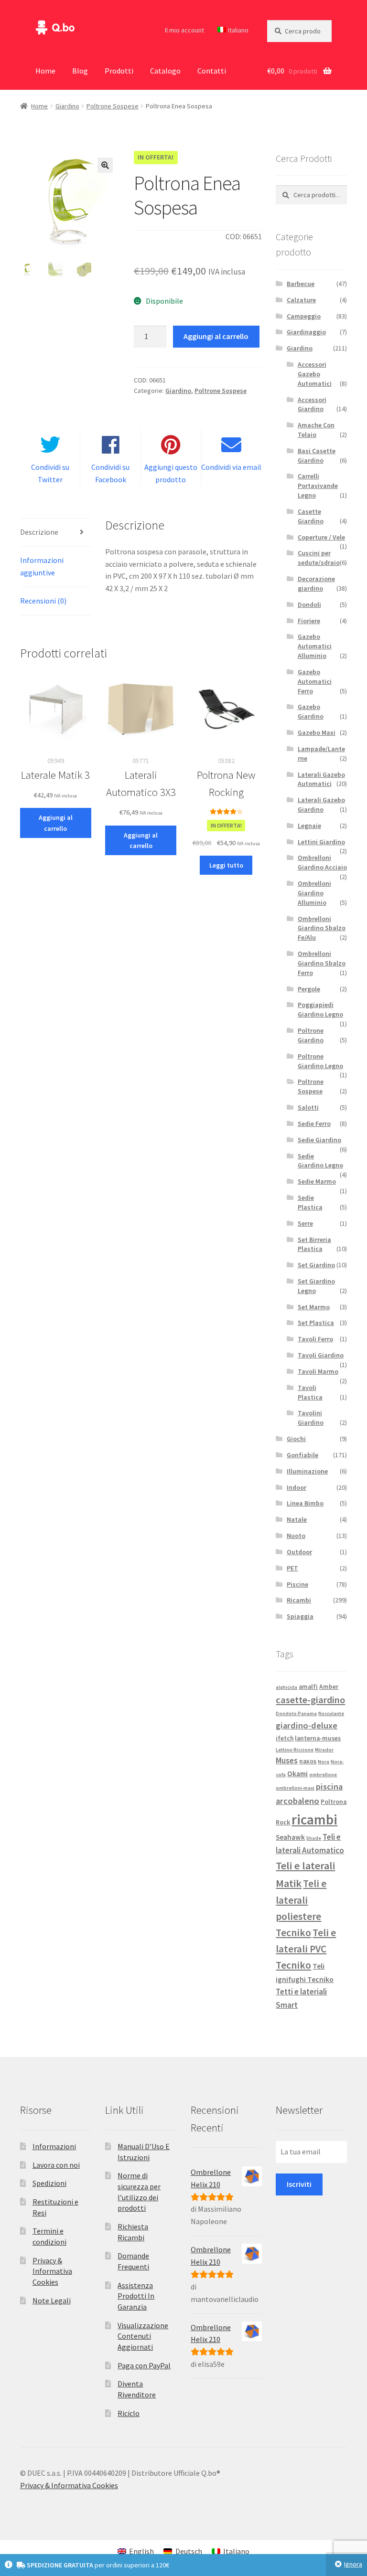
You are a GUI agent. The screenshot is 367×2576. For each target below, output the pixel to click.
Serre (305, 1223)
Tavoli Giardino (321, 1355)
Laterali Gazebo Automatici (321, 779)
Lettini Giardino (321, 842)
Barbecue (301, 284)
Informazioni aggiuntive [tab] (42, 566)
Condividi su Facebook (110, 473)
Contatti (212, 71)
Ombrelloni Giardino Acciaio (322, 862)
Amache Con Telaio (316, 430)
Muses (287, 1760)
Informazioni (54, 2146)
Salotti (308, 1107)
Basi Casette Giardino (317, 456)
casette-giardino (310, 1700)
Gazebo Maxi (317, 732)
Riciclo (129, 2413)
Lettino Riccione (295, 1750)
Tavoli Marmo (318, 1371)
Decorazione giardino (316, 583)
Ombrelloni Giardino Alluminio (314, 893)
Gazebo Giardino (311, 711)
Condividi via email (231, 467)
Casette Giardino (311, 516)
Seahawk (290, 1837)
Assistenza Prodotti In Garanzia (136, 2296)
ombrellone (323, 1775)
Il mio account (184, 30)
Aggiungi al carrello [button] (56, 823)
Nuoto (296, 1536)
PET (292, 1568)
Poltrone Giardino (311, 1035)
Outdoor (299, 1552)
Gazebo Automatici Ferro (315, 681)
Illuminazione (307, 1471)
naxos (308, 1761)
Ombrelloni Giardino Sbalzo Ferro (322, 963)
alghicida (286, 1687)
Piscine (297, 1584)
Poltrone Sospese (113, 106)
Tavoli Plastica (310, 1392)
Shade (314, 1838)
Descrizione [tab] (39, 532)
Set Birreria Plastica (314, 1244)
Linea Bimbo (305, 1503)
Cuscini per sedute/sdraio (319, 558)
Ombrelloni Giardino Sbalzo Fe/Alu (322, 928)
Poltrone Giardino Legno (320, 1061)
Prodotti (119, 71)
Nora (324, 1762)
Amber (329, 1687)
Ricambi (299, 1600)
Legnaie (309, 826)
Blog (80, 71)
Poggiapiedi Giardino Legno (320, 1009)
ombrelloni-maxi (295, 1788)
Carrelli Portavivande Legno (318, 486)
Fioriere (309, 621)
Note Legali (52, 2300)
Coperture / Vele (321, 537)
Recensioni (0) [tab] (43, 601)
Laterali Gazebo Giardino (321, 805)
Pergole (309, 989)
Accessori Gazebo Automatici (315, 374)
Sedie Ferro (314, 1124)
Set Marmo (314, 1307)
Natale (297, 1519)
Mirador (324, 1750)
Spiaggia (300, 1616)
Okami (297, 1774)
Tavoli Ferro (315, 1339)
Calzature (301, 300)
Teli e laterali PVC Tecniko (306, 1949)
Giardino (67, 106)
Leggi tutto (226, 865)
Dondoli (309, 604)
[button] (105, 165)
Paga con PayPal (144, 2365)
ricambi (314, 1819)
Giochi (296, 1439)
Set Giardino (316, 1265)
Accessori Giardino (312, 404)
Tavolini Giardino (311, 1418)
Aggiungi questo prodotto (171, 473)
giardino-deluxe (307, 1725)
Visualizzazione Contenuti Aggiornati (143, 2336)
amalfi (308, 1687)
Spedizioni (49, 2183)
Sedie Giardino (319, 1140)
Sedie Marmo (317, 1181)
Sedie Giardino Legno (320, 1161)
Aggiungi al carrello (216, 336)
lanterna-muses (318, 1738)
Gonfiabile (302, 1455)
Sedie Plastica (310, 1202)
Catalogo (165, 71)
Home (45, 71)
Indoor (297, 1487)
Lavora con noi (56, 2165)
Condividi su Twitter (50, 473)
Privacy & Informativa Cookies (52, 2271)
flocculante (331, 1713)
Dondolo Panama (296, 1713)
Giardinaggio (306, 332)
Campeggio (304, 316)
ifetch (285, 1738)
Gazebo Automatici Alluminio (315, 646)
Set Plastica (316, 1323)
